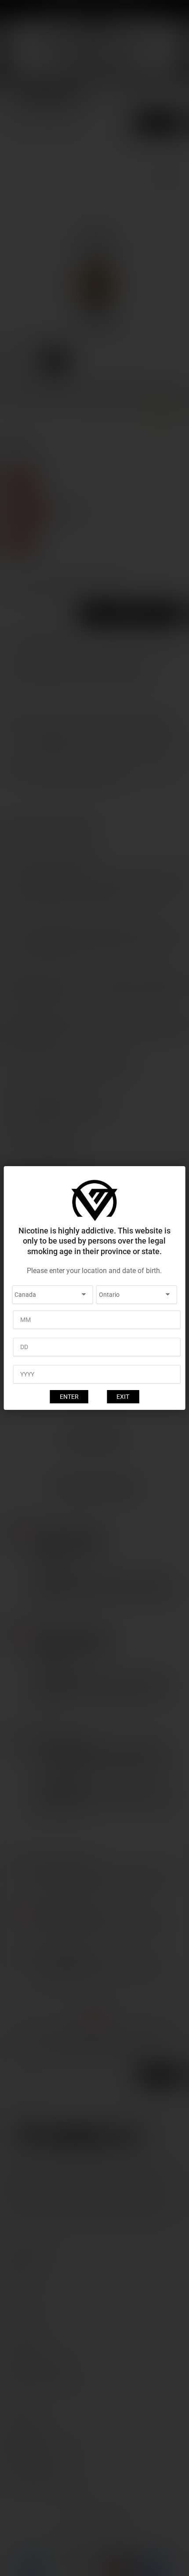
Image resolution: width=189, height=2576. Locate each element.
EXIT (123, 1397)
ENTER (69, 1397)
